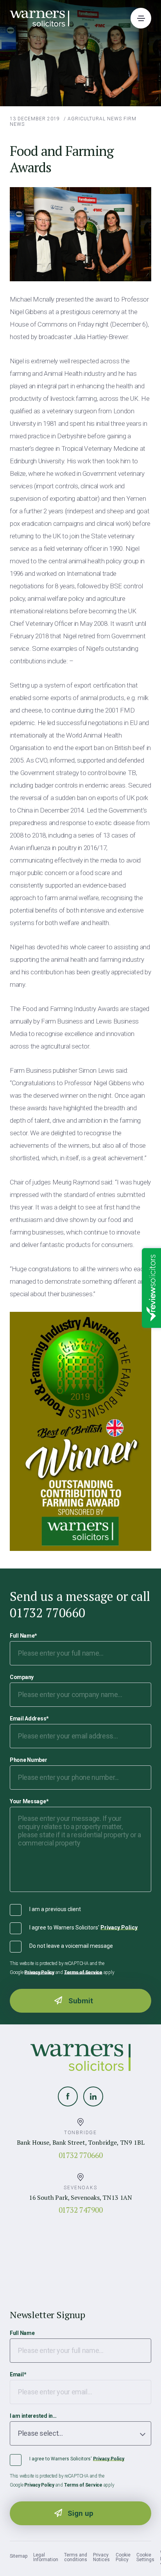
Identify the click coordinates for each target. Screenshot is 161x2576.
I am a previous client (55, 1909)
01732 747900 (81, 2210)
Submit (81, 2001)
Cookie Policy (123, 2557)
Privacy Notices (101, 2557)
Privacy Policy (119, 1928)
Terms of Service (83, 1972)
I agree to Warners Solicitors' (83, 1928)
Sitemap (19, 2556)
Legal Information (46, 2557)
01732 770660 (81, 2155)
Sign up (80, 2513)
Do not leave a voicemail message (71, 1946)
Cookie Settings (145, 2557)
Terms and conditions (76, 2557)
